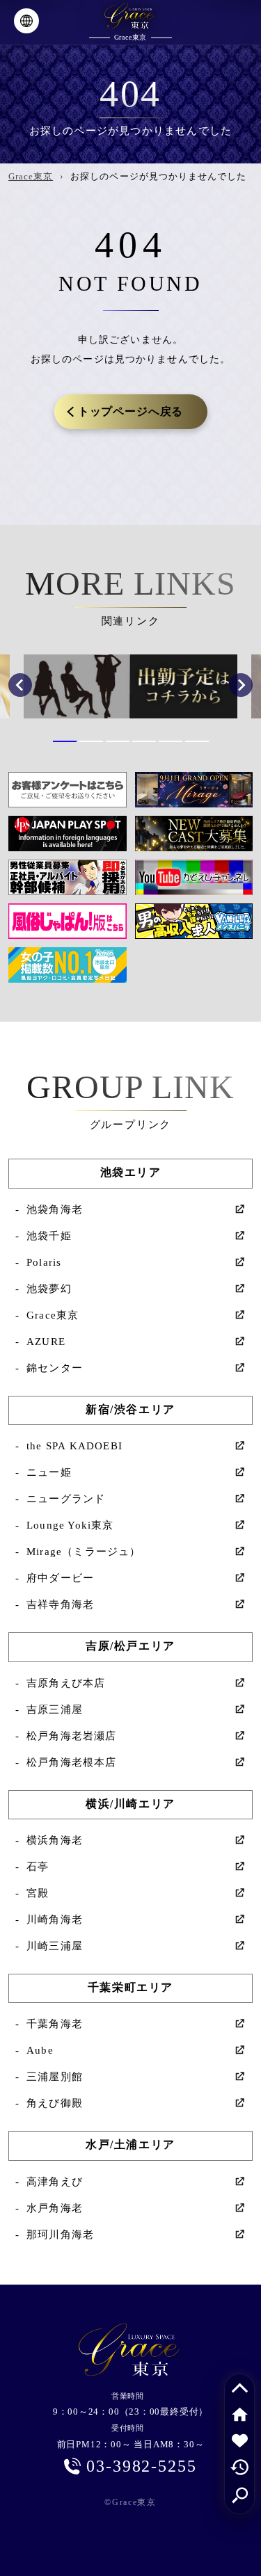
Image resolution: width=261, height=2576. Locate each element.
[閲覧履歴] (239, 2467)
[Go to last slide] (20, 685)
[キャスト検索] (239, 2493)
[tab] (65, 741)
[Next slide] (241, 685)
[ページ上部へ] (239, 2388)
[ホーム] (239, 2414)
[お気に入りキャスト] (239, 2440)
